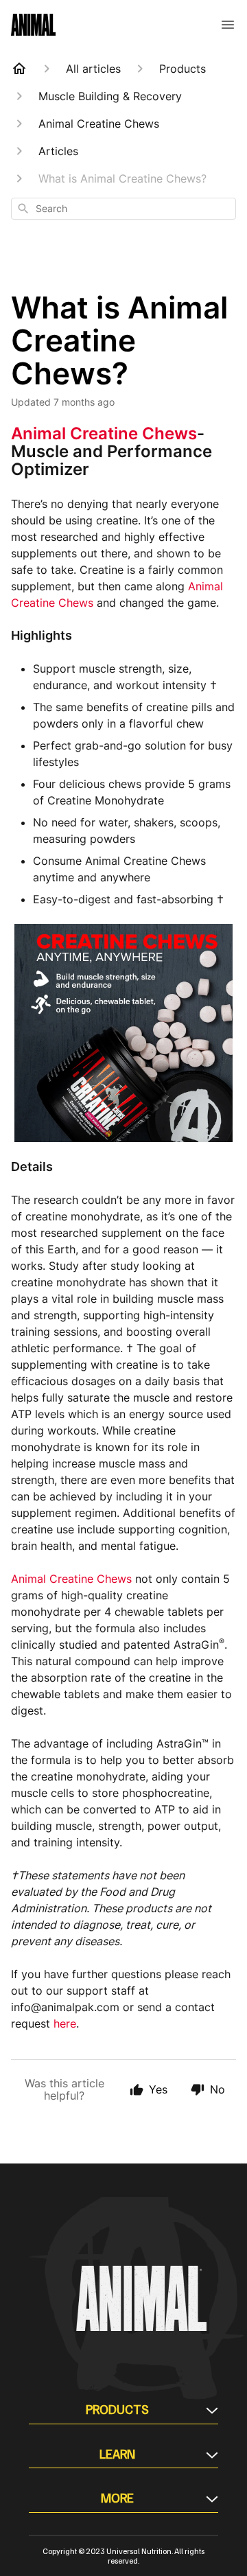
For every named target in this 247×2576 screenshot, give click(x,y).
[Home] (19, 69)
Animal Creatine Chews (104, 433)
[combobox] (123, 209)
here (65, 2023)
